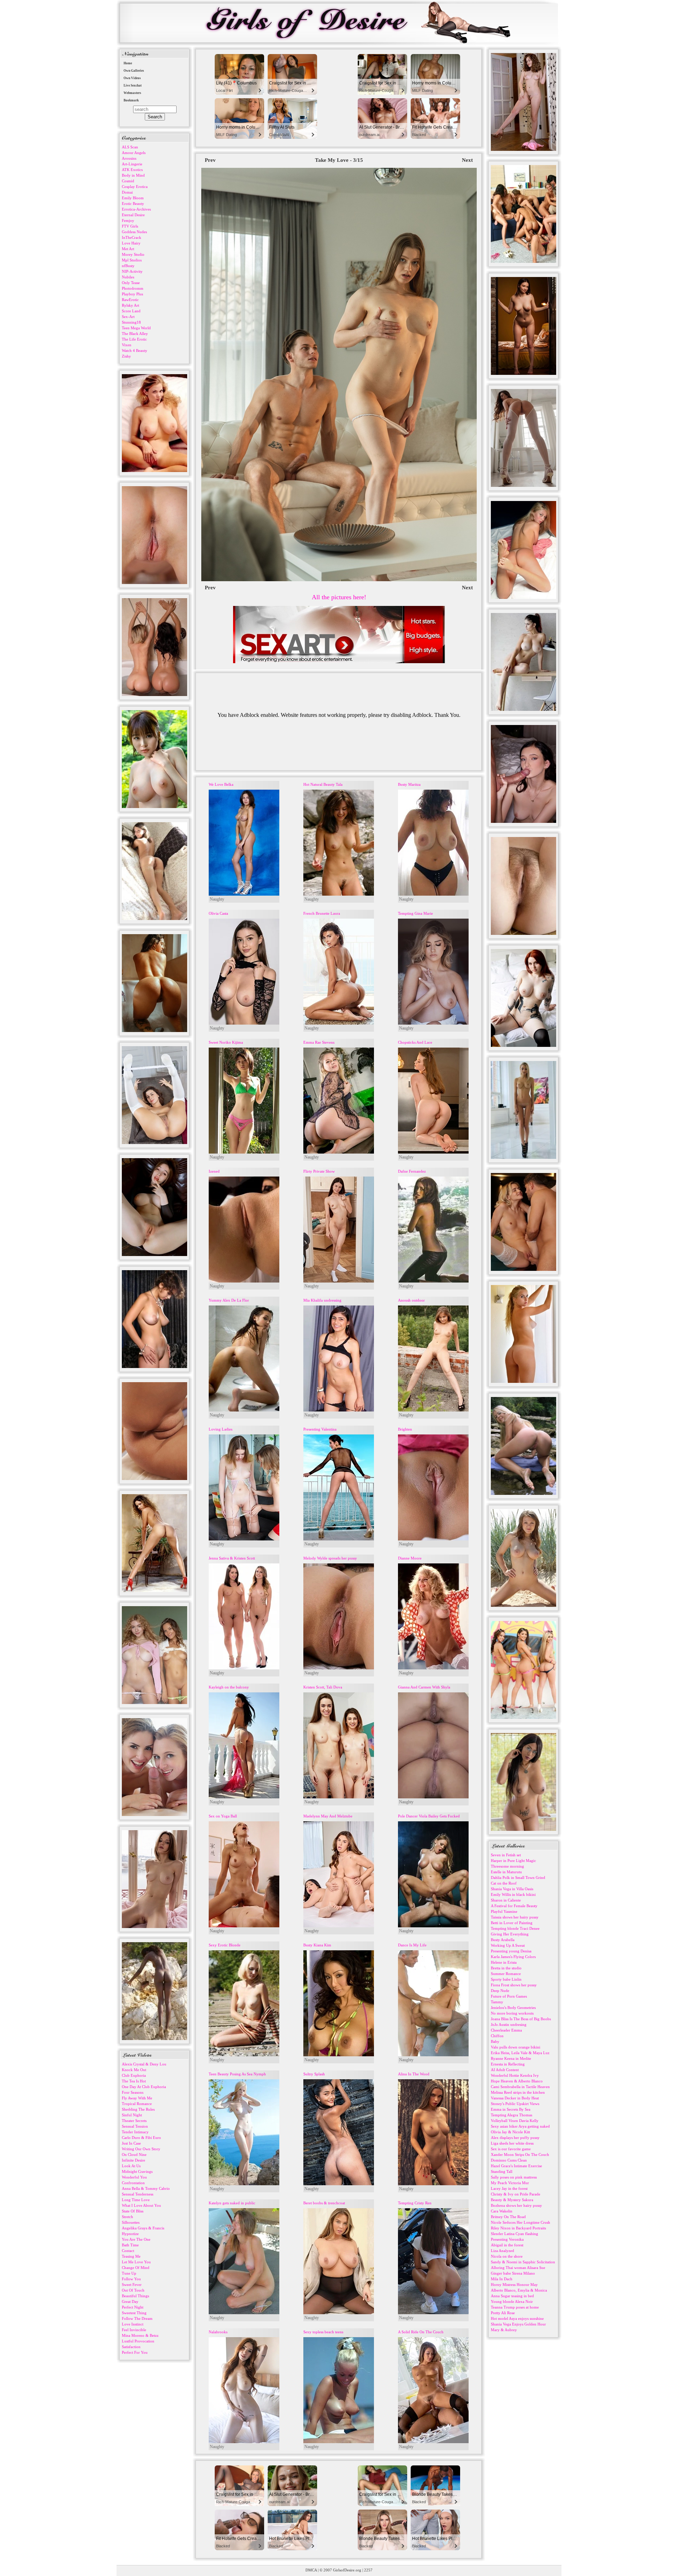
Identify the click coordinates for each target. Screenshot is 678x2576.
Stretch (127, 2217)
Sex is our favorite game (511, 2149)
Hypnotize (130, 2234)
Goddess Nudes (134, 232)
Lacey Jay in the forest (509, 2188)
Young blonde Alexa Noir (512, 2301)
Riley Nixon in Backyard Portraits (518, 2228)
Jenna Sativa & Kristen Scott (232, 1558)
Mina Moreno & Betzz (140, 2335)
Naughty (217, 899)
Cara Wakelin (502, 2211)
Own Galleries (134, 71)
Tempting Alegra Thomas (512, 2115)
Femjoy (128, 220)
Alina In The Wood (414, 2074)
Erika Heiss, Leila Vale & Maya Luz (520, 2053)
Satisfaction (131, 2347)
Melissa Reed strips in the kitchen (518, 2092)
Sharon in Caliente (506, 1900)
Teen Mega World (136, 328)
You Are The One (136, 2239)
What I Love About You (141, 2205)
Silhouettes (131, 2222)
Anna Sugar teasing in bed (512, 2296)
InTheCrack (132, 237)
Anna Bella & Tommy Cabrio (146, 2188)
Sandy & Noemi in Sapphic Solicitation (523, 2262)
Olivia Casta (218, 913)
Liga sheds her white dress (512, 2143)
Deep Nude (500, 1991)
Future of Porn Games (509, 1996)
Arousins (129, 158)
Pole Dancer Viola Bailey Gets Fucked (429, 1816)
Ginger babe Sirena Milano (513, 2273)
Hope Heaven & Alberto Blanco (517, 2081)
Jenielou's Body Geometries (513, 2008)
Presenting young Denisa (511, 1951)
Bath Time (130, 2245)
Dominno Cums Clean (509, 2160)
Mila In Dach (502, 2279)
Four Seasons (133, 2092)
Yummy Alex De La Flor (229, 1300)
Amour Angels (134, 153)
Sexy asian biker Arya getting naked (520, 2126)
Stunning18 (131, 322)
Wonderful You (134, 2177)
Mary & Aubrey (504, 2330)
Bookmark (131, 100)
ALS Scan (130, 147)
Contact (128, 2251)
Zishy (126, 356)
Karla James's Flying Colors (513, 1957)
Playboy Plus (132, 294)
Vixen (127, 345)
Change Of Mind (136, 2268)
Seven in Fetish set (506, 1855)
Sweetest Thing (134, 2313)
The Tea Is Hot (134, 2081)
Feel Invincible (134, 2330)
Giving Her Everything (510, 1934)
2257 (368, 2570)
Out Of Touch (133, 2290)
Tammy (497, 2002)
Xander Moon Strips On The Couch (520, 2154)
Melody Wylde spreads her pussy (330, 1558)
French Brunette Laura (322, 913)
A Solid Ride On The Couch (421, 2332)
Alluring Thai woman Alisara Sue (518, 2268)
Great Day (130, 2301)
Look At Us (131, 2166)
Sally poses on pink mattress (514, 2177)
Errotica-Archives (136, 209)
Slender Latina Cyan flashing (515, 2234)
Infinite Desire (133, 2160)
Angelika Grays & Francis (143, 2228)
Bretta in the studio (506, 1968)
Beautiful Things (135, 2296)
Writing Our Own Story (141, 2149)
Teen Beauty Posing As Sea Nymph (237, 2074)
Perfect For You (135, 2352)
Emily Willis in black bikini (513, 1894)
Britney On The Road (508, 2217)
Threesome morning (507, 1866)
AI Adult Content (505, 2070)
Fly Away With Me (137, 2098)
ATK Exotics (132, 170)
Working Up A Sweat (508, 1945)
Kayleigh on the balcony (229, 1687)
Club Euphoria (134, 2075)
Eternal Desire (133, 215)
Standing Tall (502, 2171)
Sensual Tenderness (138, 2194)
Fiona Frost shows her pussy (514, 1985)
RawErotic (130, 300)
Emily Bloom (133, 198)
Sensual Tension (135, 2126)
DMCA (311, 2570)
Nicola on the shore (507, 2256)
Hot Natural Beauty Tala (323, 784)
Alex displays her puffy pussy (515, 2138)
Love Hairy (131, 243)
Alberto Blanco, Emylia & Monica (519, 2290)
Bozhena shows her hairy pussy (516, 2205)
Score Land (131, 311)
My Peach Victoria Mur (510, 2183)
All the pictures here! (339, 597)
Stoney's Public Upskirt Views (515, 2104)
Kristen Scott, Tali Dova (323, 1687)
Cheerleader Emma (506, 2030)
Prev (210, 160)
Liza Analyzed (502, 2251)
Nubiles (128, 277)
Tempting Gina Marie (415, 913)
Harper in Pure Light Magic (513, 1861)
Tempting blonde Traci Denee (515, 1928)
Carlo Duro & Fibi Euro (141, 2138)
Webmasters (132, 93)
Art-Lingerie (132, 164)
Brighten (405, 1429)
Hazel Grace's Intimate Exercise (516, 2166)
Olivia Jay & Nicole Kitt (510, 2132)
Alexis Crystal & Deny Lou (144, 2064)
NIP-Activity (132, 271)
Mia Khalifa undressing (322, 1300)
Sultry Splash (314, 2074)
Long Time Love (136, 2200)
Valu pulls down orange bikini (516, 2047)
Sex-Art (128, 317)
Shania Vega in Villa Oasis (512, 1889)
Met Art (128, 249)
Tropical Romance (137, 2104)
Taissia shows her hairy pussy (515, 1917)
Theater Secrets (134, 2121)
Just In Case (131, 2143)
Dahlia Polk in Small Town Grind (518, 1878)
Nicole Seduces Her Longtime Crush (521, 2222)
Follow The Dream (137, 2318)
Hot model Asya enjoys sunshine (517, 2318)
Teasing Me (131, 2256)
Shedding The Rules (138, 2109)
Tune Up (129, 2273)
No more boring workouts (512, 2013)
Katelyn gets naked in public (232, 2203)
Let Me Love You (136, 2262)
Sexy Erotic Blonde (225, 1945)
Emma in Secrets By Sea (511, 2109)
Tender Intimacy (135, 2132)
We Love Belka (221, 784)
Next (467, 160)
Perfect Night (133, 2307)
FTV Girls (130, 226)
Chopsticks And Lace (415, 1042)
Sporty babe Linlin (506, 1979)
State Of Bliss (133, 2211)
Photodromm (133, 288)
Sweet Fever (132, 2285)
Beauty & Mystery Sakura (512, 2200)
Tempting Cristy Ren (415, 2203)
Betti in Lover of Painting (512, 1923)
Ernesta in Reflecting (508, 2064)
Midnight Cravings (137, 2171)
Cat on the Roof (504, 1883)
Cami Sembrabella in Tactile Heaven (520, 2087)
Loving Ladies (221, 1429)
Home (128, 63)
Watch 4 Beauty (135, 350)
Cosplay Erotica (135, 187)
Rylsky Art (130, 305)
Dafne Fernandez (412, 1171)
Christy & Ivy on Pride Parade (516, 2194)
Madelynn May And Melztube (328, 1816)
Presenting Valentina (320, 1429)
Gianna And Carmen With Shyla (424, 1687)
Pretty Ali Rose (503, 2313)
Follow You (131, 2279)
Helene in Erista (504, 1962)
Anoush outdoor (411, 1300)
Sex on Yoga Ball (223, 1816)
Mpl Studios (132, 260)
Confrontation (133, 2183)
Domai (127, 192)
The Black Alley (135, 334)
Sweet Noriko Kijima (226, 1042)
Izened (214, 1171)
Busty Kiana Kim (317, 1945)
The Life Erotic (134, 339)
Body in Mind (133, 175)
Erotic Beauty (133, 204)
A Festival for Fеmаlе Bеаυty (514, 1906)
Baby (495, 2041)
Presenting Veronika (507, 2239)
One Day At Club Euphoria (144, 2087)
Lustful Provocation (138, 2341)
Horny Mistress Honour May (514, 2285)
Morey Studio (133, 254)
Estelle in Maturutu (506, 1872)
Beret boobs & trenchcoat (324, 2203)
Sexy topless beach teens (323, 2332)
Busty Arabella (503, 1940)
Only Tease (131, 283)
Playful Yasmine (504, 1911)
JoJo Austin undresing (509, 2024)
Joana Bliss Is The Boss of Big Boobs (521, 2019)
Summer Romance (506, 1974)
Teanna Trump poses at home (515, 2307)
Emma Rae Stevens (319, 1042)
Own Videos (132, 78)
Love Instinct (133, 2324)
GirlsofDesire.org (347, 2570)
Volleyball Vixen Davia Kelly (515, 2121)
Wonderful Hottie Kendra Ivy (515, 2075)
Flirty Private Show (319, 1171)
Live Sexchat (133, 86)
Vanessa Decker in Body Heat (515, 2098)
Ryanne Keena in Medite (511, 2058)
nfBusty (128, 266)
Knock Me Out (134, 2070)
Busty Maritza (409, 784)
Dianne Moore (410, 1558)
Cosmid (128, 181)
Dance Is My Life (412, 1945)
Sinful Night (132, 2115)
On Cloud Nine (134, 2154)
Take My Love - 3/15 (339, 160)
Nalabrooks (218, 2332)
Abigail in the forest (507, 2245)
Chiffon (497, 2036)
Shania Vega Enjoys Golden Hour (518, 2324)
